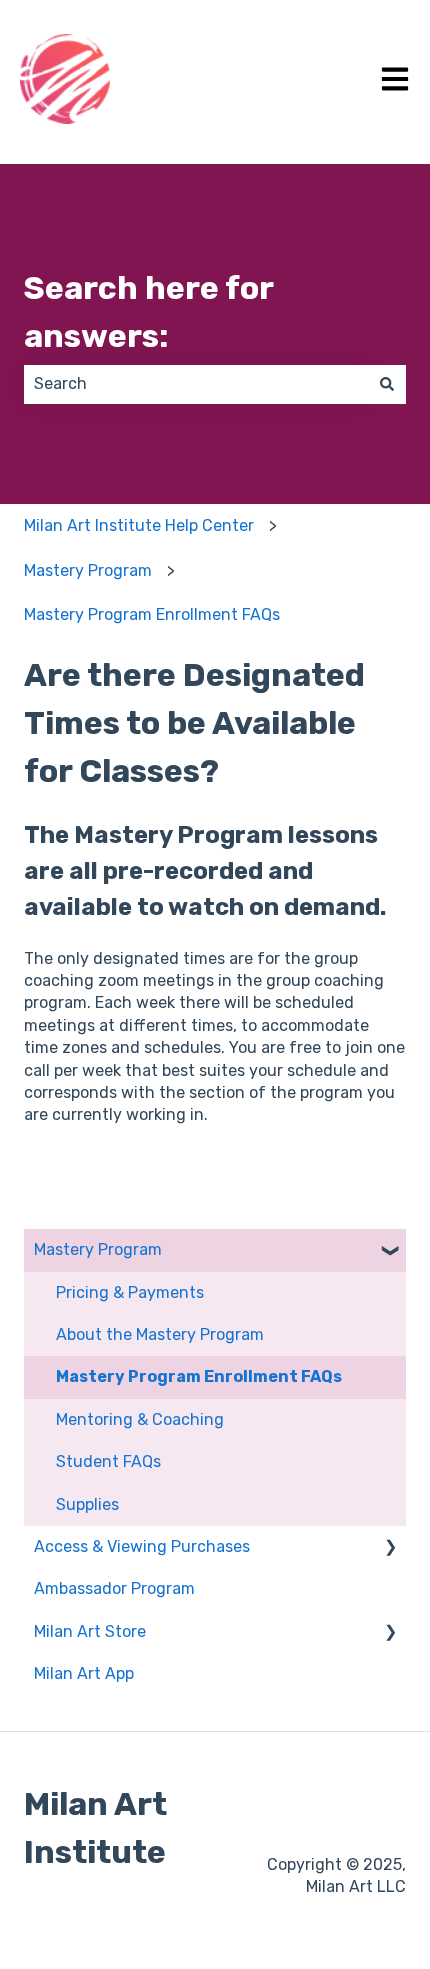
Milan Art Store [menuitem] (90, 1631)
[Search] (387, 384)
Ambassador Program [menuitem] (114, 1588)
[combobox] (196, 384)
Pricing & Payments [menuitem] (130, 1292)
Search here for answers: (148, 312)
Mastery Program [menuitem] (98, 1249)
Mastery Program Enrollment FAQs (152, 614)
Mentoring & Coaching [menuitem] (140, 1419)
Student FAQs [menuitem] (108, 1461)
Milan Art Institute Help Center (139, 525)
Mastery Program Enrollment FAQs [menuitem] (199, 1376)
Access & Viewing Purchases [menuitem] (142, 1546)
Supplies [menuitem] (87, 1504)
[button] (390, 1251)
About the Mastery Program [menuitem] (160, 1334)
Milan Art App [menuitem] (84, 1673)
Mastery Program (88, 570)
